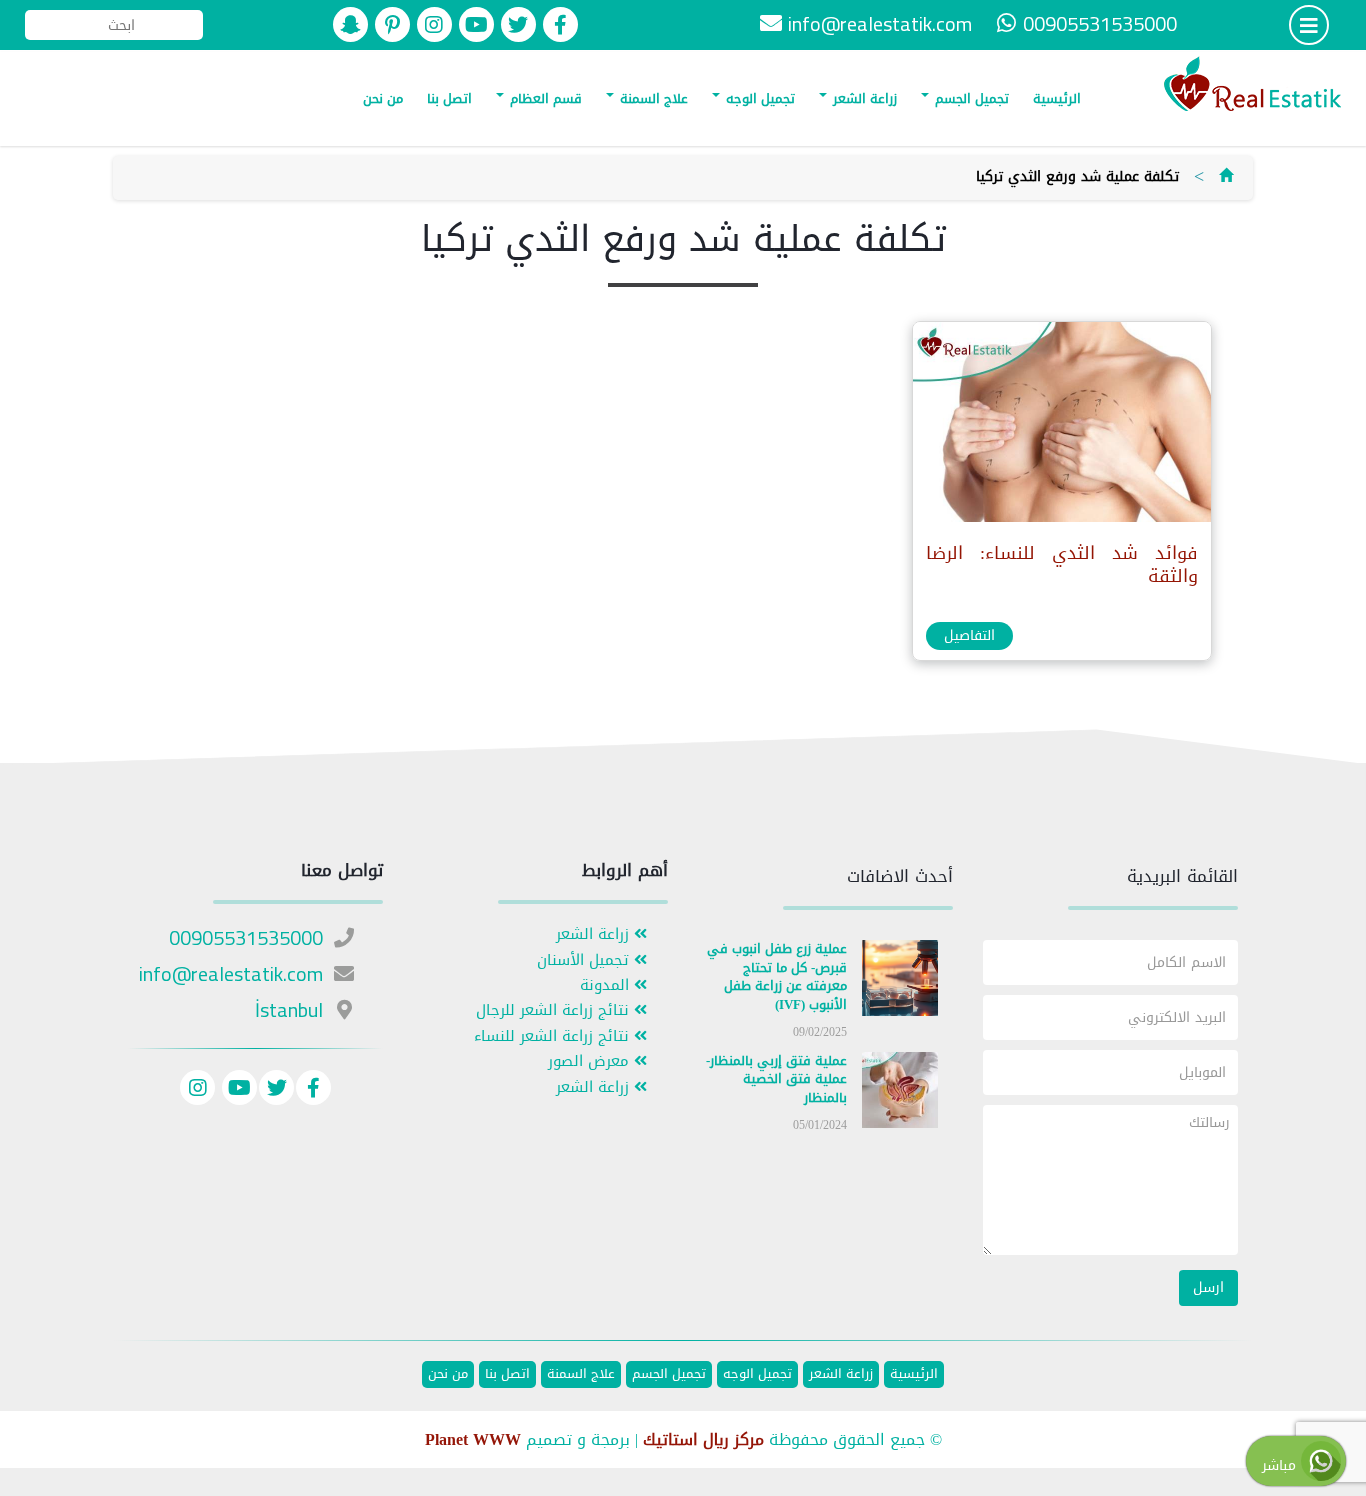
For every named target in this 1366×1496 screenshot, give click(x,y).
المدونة (607, 985)
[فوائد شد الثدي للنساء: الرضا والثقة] (1061, 426)
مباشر (1281, 1465)
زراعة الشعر (863, 98)
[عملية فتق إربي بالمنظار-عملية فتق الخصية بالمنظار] (900, 1093)
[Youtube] (237, 1090)
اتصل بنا (449, 98)
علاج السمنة (652, 98)
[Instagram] (197, 1090)
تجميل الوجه (758, 98)
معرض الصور (591, 1061)
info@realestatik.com (880, 23)
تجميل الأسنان (585, 960)
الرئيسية (1057, 98)
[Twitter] (276, 1090)
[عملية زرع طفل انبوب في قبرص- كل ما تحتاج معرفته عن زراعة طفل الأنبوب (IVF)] (900, 982)
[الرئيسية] (1226, 176)
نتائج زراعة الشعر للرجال (555, 1010)
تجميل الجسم (970, 98)
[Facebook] (313, 1090)
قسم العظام (544, 98)
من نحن (383, 98)
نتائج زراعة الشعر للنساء (554, 1036)
